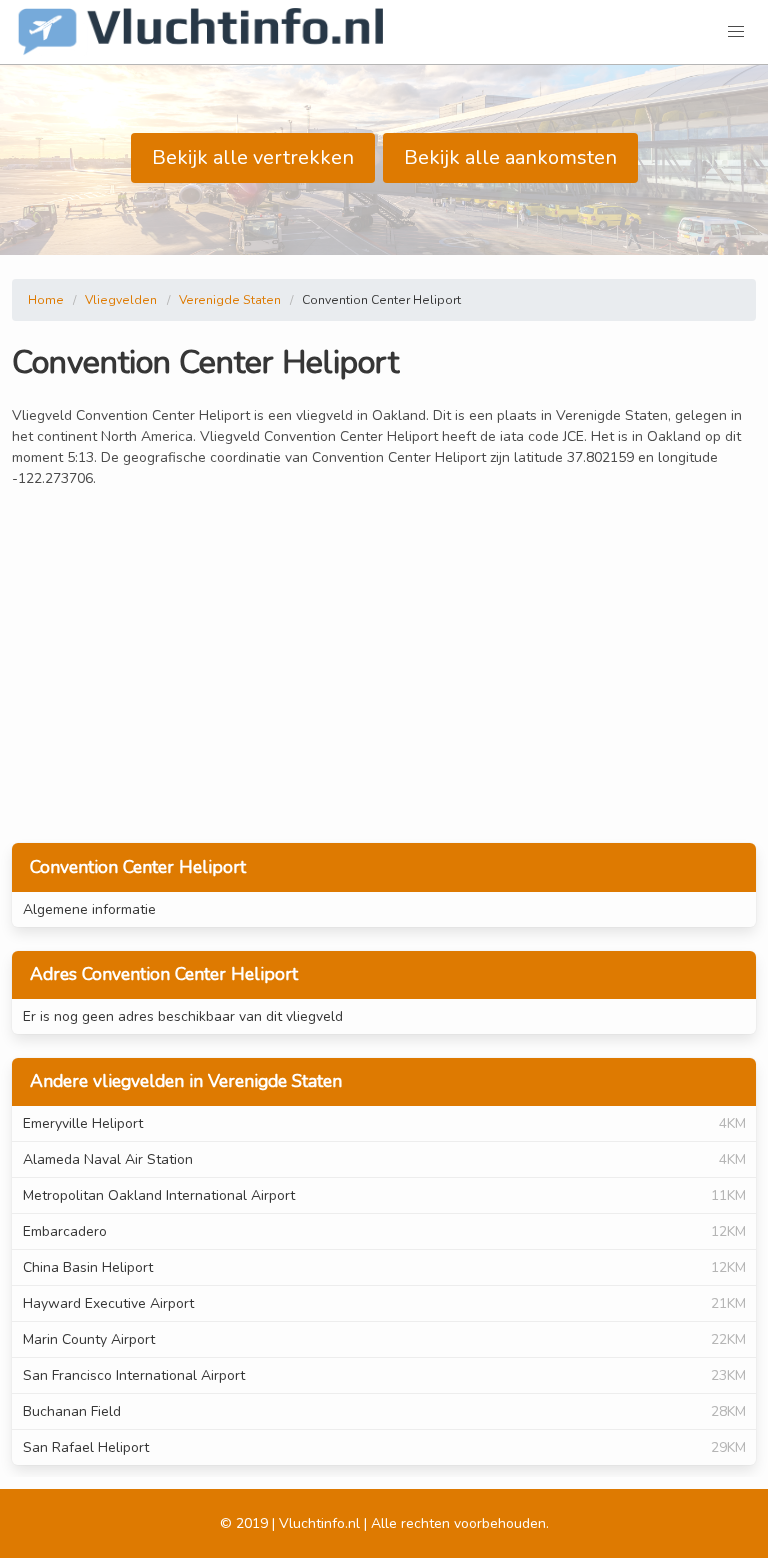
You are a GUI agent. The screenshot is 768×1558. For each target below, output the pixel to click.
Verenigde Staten (230, 300)
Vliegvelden (121, 300)
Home (46, 300)
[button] (736, 32)
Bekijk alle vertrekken (253, 157)
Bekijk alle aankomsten (510, 157)
